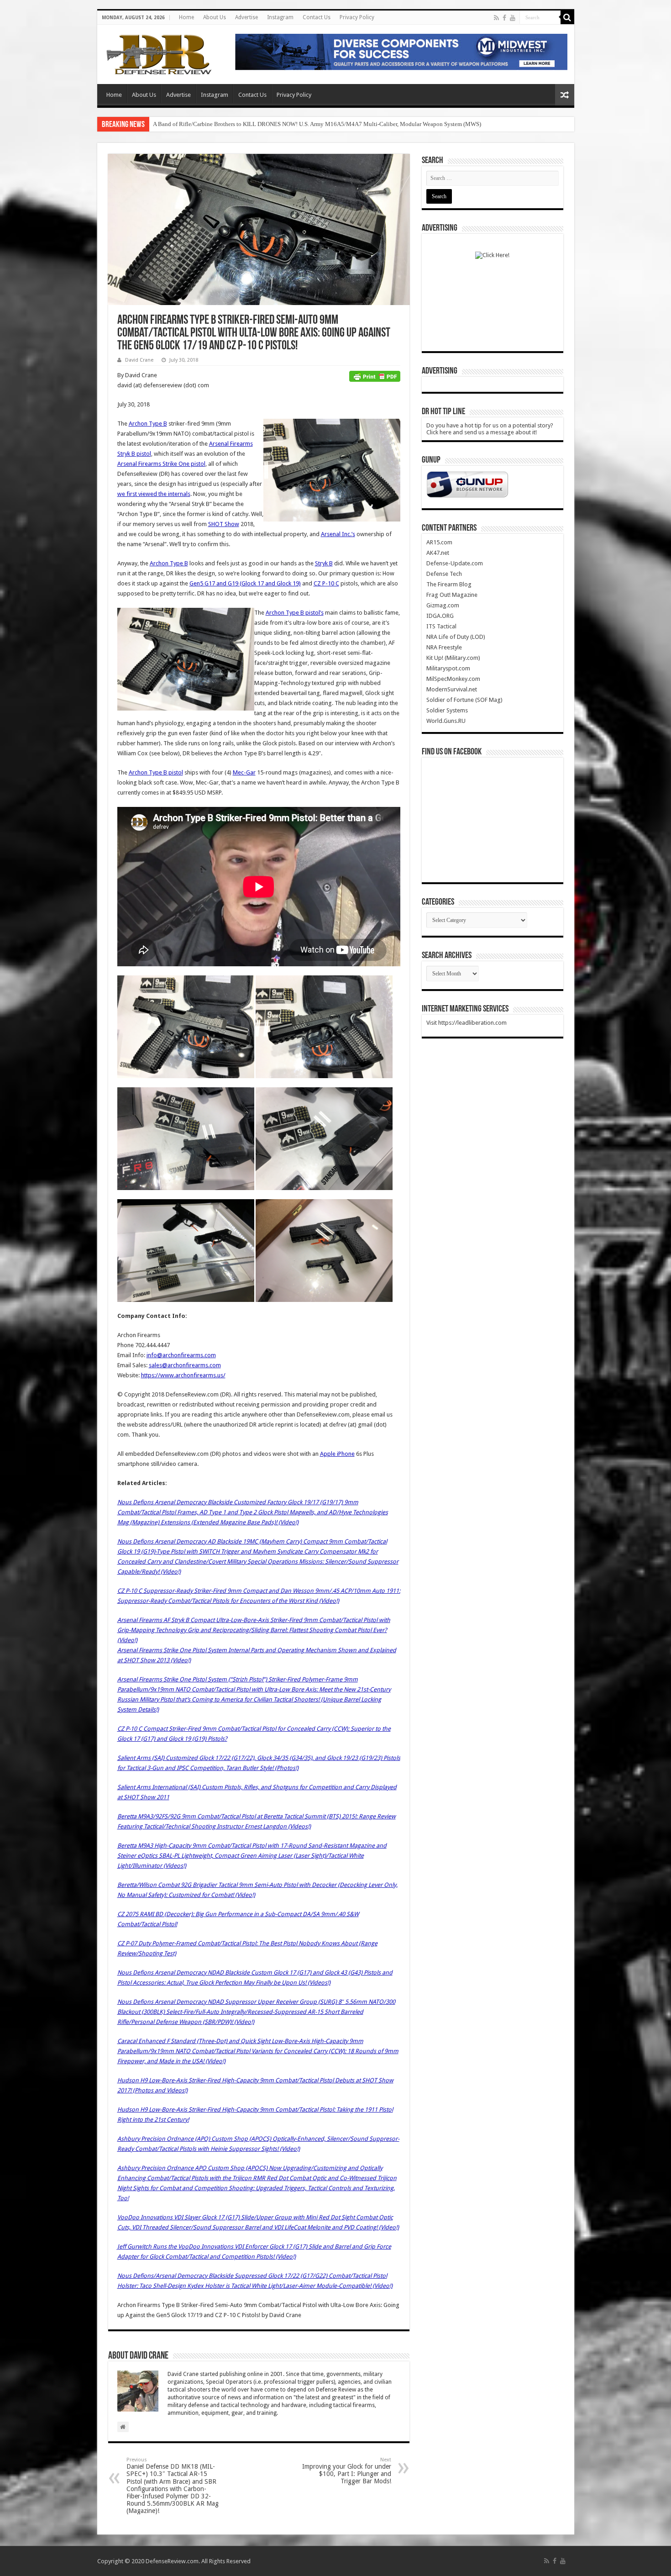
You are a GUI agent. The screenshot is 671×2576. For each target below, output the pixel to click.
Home (186, 17)
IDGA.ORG (440, 616)
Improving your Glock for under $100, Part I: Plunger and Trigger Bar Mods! (347, 2471)
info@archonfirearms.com (181, 1355)
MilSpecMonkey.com (453, 679)
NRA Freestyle (444, 647)
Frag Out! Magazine (452, 595)
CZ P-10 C (326, 583)
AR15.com (439, 542)
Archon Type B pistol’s (295, 613)
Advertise (246, 17)
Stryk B (324, 563)
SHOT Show (224, 524)
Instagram (280, 17)
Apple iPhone (337, 1454)
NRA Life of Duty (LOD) (456, 637)
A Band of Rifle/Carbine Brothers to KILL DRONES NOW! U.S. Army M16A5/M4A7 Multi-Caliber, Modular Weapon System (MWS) (317, 124)
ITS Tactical (441, 626)
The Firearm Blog (449, 584)
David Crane (139, 360)
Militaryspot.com (448, 668)
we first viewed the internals (154, 494)
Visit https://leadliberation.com (467, 1023)
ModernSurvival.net (452, 689)
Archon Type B (148, 424)
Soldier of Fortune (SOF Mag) (464, 700)
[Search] (567, 17)
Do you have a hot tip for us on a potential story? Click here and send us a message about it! (490, 429)
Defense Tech (444, 574)
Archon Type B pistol (156, 772)
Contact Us (317, 17)
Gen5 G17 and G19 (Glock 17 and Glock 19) (245, 583)
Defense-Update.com (455, 563)
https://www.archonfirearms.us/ (183, 1375)
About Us (215, 17)
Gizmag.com (443, 605)
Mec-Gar (244, 772)
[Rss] (496, 18)
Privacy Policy (357, 17)
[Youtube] (513, 18)
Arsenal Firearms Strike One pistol (161, 464)
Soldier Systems (447, 710)
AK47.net (438, 553)
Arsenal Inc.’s (338, 534)
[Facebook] (504, 18)
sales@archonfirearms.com (185, 1365)
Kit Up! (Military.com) (453, 658)
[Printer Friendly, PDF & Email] (375, 375)
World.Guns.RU (446, 721)
